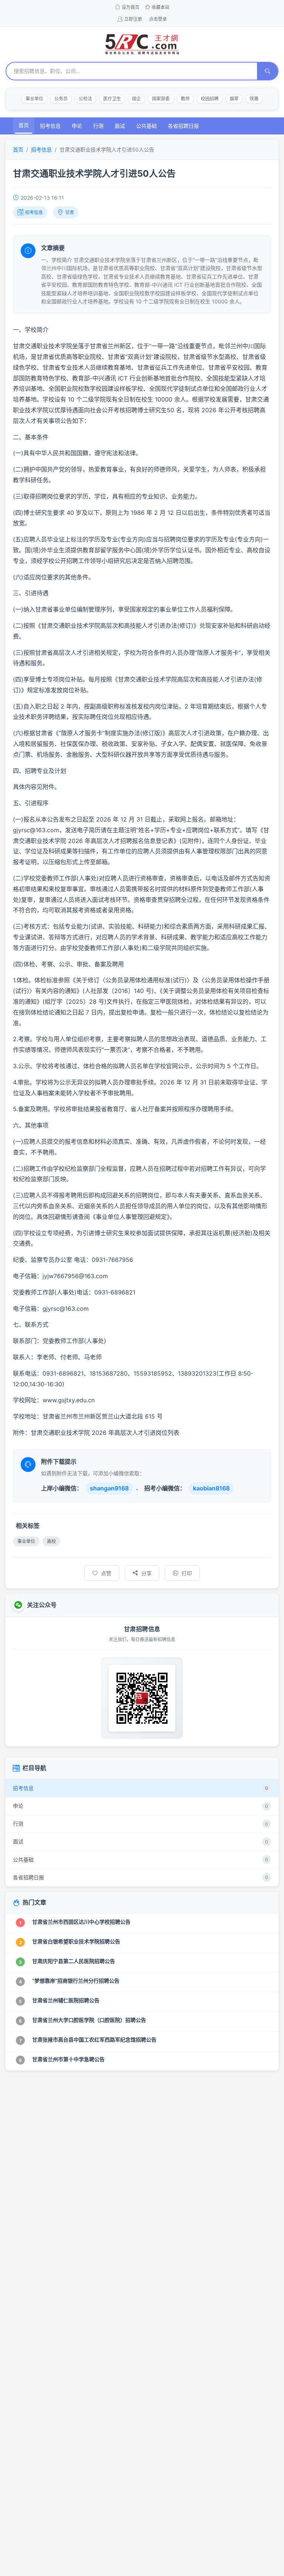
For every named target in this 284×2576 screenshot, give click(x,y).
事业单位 (34, 99)
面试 (120, 126)
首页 (24, 125)
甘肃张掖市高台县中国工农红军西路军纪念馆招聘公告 (94, 2040)
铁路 (254, 99)
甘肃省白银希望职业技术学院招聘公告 (76, 1941)
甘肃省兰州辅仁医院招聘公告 (66, 2000)
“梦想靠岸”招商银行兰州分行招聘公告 (76, 1981)
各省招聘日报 (183, 126)
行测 (98, 126)
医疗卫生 (112, 99)
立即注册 (133, 19)
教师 (185, 99)
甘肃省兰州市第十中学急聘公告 (68, 2059)
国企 (136, 99)
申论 (77, 126)
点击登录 (158, 19)
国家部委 (161, 99)
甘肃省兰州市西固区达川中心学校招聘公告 (81, 1922)
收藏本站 (160, 7)
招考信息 (50, 126)
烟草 (234, 99)
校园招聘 (210, 99)
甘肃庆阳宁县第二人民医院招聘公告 (74, 1961)
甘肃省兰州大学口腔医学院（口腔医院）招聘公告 (89, 2020)
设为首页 (131, 7)
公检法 (85, 99)
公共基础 (146, 126)
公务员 (61, 99)
